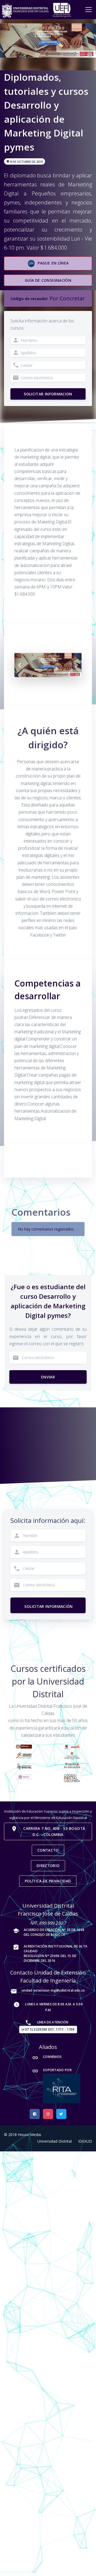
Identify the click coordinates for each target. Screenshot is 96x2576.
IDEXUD (85, 2141)
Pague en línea (53, 263)
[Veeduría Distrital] (24, 1755)
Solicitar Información (45, 1604)
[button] (19, 665)
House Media (29, 2135)
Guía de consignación (48, 280)
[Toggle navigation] (89, 10)
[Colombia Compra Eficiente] (72, 1755)
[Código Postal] (72, 1778)
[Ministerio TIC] (24, 1777)
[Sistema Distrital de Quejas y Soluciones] (72, 1765)
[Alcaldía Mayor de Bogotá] (72, 1746)
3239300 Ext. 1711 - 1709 (48, 2029)
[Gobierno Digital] (24, 1766)
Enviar (48, 1377)
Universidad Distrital (55, 2141)
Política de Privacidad (48, 1881)
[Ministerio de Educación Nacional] (24, 1746)
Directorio (48, 1866)
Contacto (48, 1850)
